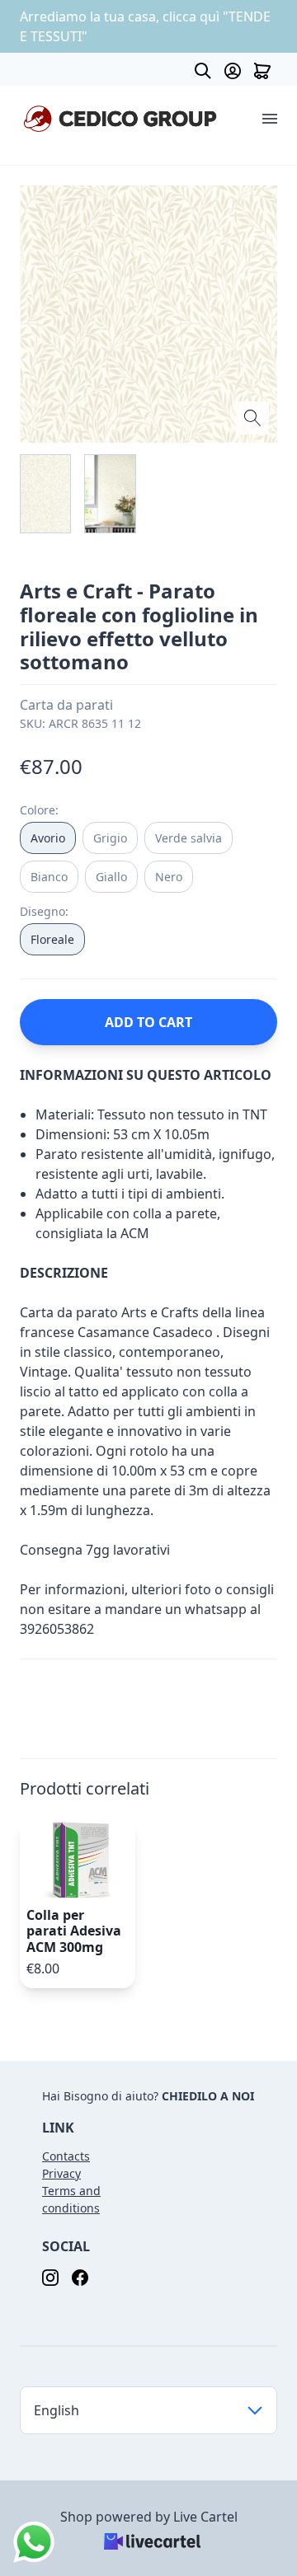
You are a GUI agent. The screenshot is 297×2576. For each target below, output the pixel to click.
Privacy (61, 2173)
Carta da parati (66, 705)
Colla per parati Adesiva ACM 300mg (74, 1931)
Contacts (66, 2156)
